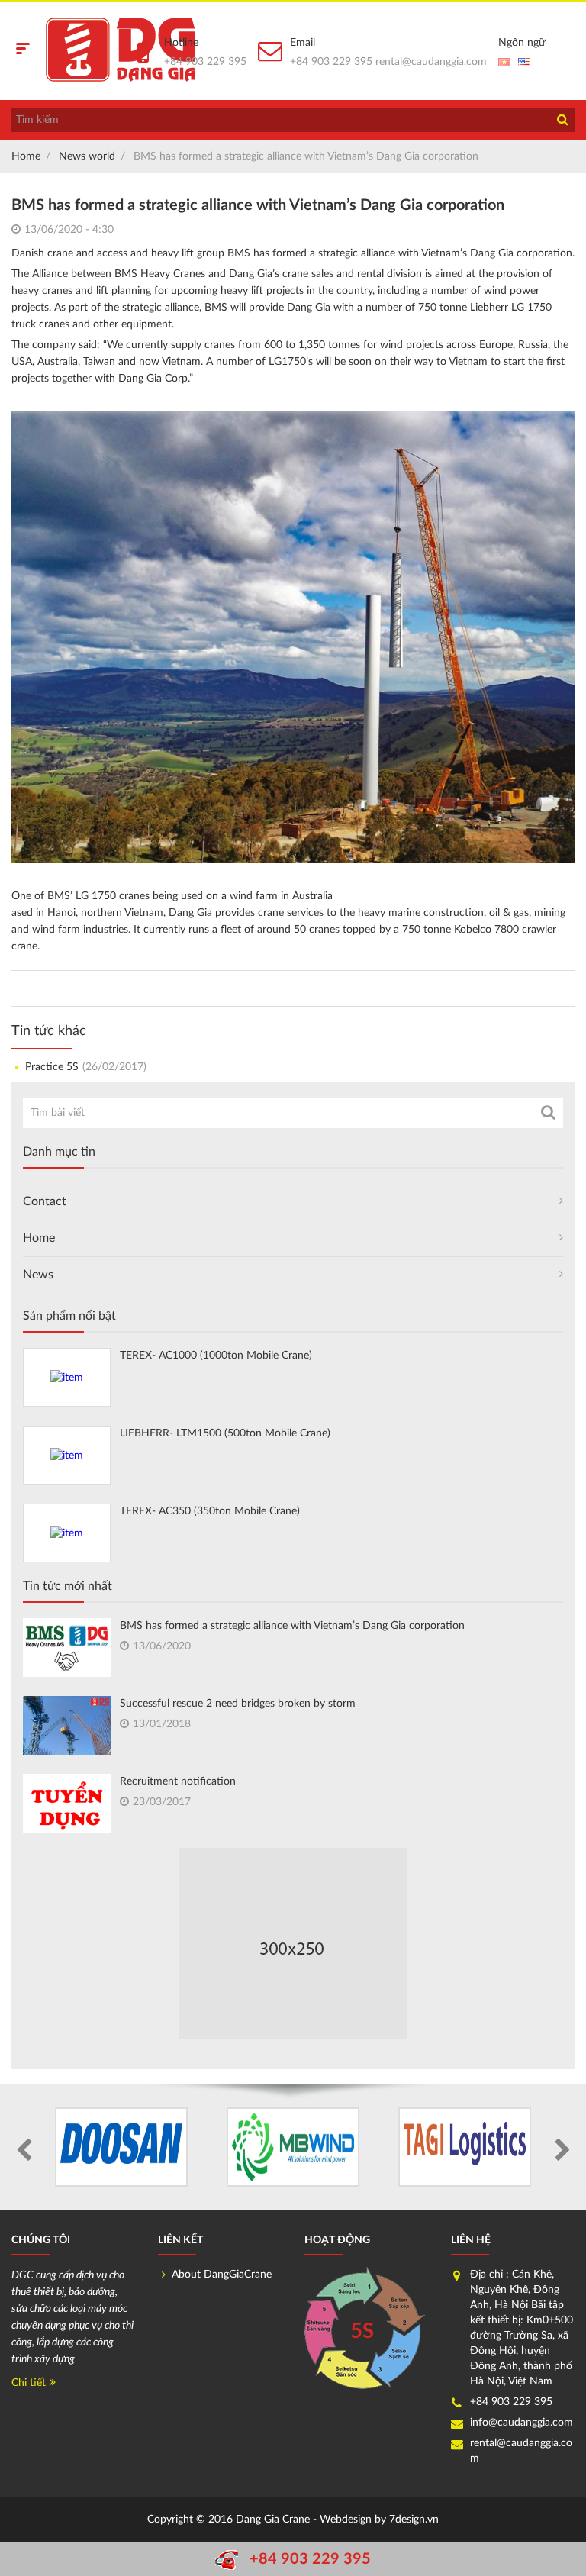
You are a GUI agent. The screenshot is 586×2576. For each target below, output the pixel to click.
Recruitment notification (178, 1781)
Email (303, 43)
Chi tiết (29, 2383)
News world (87, 156)
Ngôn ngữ (522, 43)
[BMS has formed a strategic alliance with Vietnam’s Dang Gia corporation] (67, 1647)
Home (26, 156)
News (38, 1275)
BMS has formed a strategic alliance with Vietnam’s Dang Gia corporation (292, 1626)
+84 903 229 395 (205, 62)
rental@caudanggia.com (431, 62)
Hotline (181, 43)
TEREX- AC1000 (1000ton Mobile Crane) (216, 1356)
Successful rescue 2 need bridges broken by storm (238, 1704)
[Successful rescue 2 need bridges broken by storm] (67, 1729)
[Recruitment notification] (67, 1805)
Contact (45, 1201)
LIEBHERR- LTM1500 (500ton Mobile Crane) (225, 1433)
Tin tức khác (49, 1031)
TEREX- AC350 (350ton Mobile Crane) (210, 1511)
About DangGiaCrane (222, 2275)
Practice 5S (86, 1067)
